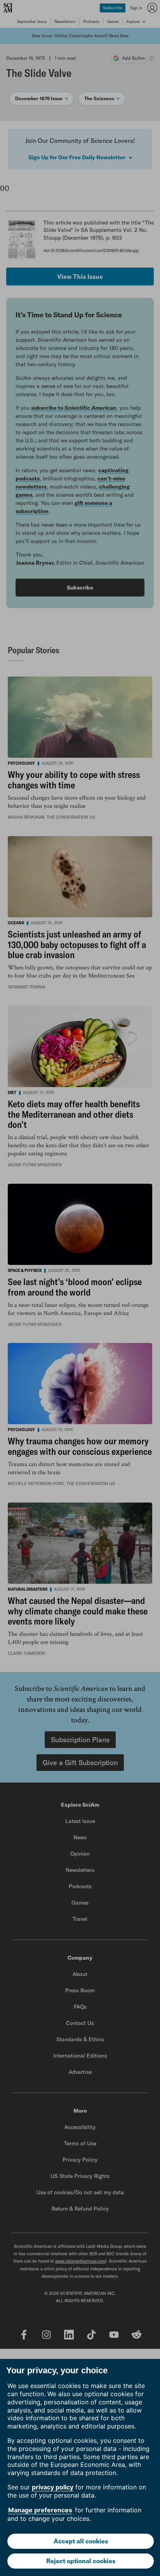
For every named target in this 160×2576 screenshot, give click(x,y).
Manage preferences (40, 2510)
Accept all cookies (81, 2541)
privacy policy (53, 2487)
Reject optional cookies (81, 2561)
